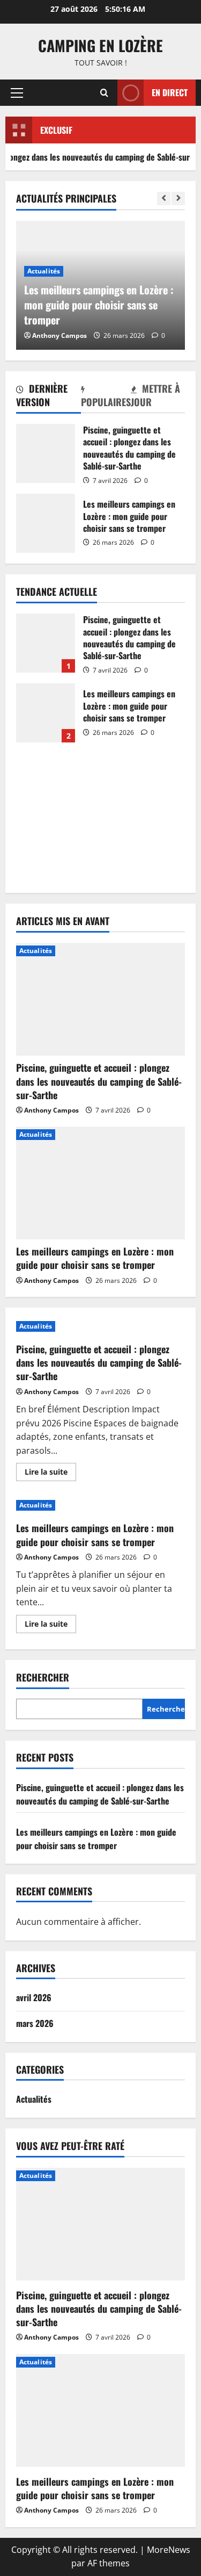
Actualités (44, 271)
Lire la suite (50, 1474)
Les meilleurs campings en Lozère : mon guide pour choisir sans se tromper (46, 523)
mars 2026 (35, 2023)
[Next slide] (178, 199)
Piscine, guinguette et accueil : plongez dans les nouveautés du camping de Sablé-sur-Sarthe (46, 453)
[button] (17, 93)
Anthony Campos (59, 335)
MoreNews (169, 2550)
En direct (170, 92)
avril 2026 (34, 1997)
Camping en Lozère (100, 45)
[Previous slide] (164, 199)
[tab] (49, 397)
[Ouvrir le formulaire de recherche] (104, 93)
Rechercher (43, 1677)
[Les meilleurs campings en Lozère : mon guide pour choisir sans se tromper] (100, 1183)
